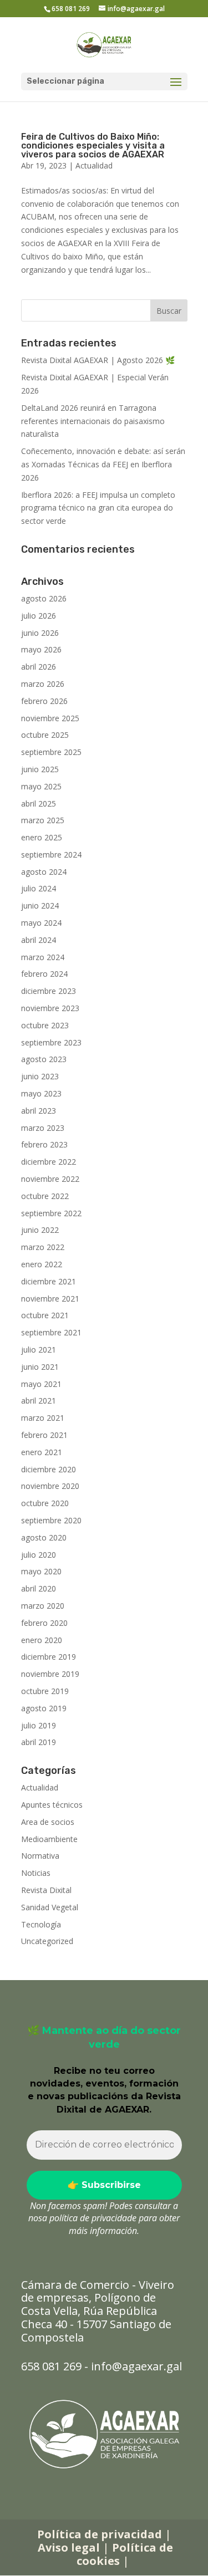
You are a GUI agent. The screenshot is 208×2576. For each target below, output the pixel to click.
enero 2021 (42, 1452)
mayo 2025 (41, 786)
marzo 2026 (43, 684)
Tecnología (41, 1924)
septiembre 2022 (51, 1213)
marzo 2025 (43, 820)
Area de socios (48, 1822)
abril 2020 (39, 1588)
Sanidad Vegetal (50, 1907)
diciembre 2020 (49, 1469)
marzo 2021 (43, 1418)
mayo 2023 (41, 1093)
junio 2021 (40, 1367)
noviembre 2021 (50, 1299)
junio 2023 (40, 1076)
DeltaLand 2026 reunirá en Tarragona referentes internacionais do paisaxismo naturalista (93, 421)
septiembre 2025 (51, 752)
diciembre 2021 (49, 1281)
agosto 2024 (44, 872)
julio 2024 (39, 888)
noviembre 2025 (50, 718)
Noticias (36, 1873)
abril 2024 (39, 940)
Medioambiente (49, 1839)
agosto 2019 (44, 1708)
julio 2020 (39, 1555)
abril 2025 (39, 804)
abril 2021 (39, 1401)
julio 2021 (39, 1350)
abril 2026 (39, 667)
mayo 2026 (41, 649)
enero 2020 (42, 1640)
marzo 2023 (43, 1128)
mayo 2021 (41, 1384)
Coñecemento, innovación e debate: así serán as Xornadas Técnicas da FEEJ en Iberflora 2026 (103, 464)
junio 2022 (40, 1230)
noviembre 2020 (50, 1486)
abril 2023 (39, 1111)
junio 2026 (40, 633)
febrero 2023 (44, 1144)
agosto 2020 (44, 1537)
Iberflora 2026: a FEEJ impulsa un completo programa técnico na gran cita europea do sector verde (98, 508)
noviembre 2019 (50, 1674)
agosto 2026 (44, 598)
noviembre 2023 (50, 1008)
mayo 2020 (41, 1571)
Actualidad (94, 165)
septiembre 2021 (51, 1332)
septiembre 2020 (51, 1520)
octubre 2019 (45, 1691)
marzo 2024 (43, 957)
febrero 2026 (44, 701)
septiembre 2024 (51, 855)
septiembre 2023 (51, 1042)
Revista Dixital (46, 1890)
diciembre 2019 (49, 1657)
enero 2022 (42, 1264)
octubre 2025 (45, 735)
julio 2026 (39, 616)
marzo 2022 (43, 1247)
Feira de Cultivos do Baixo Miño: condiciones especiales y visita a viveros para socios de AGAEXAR (93, 146)
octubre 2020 (45, 1503)
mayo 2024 (41, 923)
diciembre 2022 (49, 1162)
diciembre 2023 (49, 991)
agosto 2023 (44, 1059)
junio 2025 (40, 769)
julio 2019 (39, 1725)
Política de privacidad (100, 2534)
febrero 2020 (44, 1623)
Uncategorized (47, 1941)
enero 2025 (42, 837)
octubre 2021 (45, 1315)
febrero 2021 (44, 1435)
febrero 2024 (44, 974)
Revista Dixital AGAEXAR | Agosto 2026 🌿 (98, 360)
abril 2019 (39, 1742)
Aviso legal (69, 2547)
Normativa (40, 1856)
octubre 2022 (45, 1196)
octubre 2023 (45, 1025)
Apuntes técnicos (52, 1805)
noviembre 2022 (50, 1179)
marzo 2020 (43, 1606)
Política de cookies (125, 2554)
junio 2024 (40, 906)
